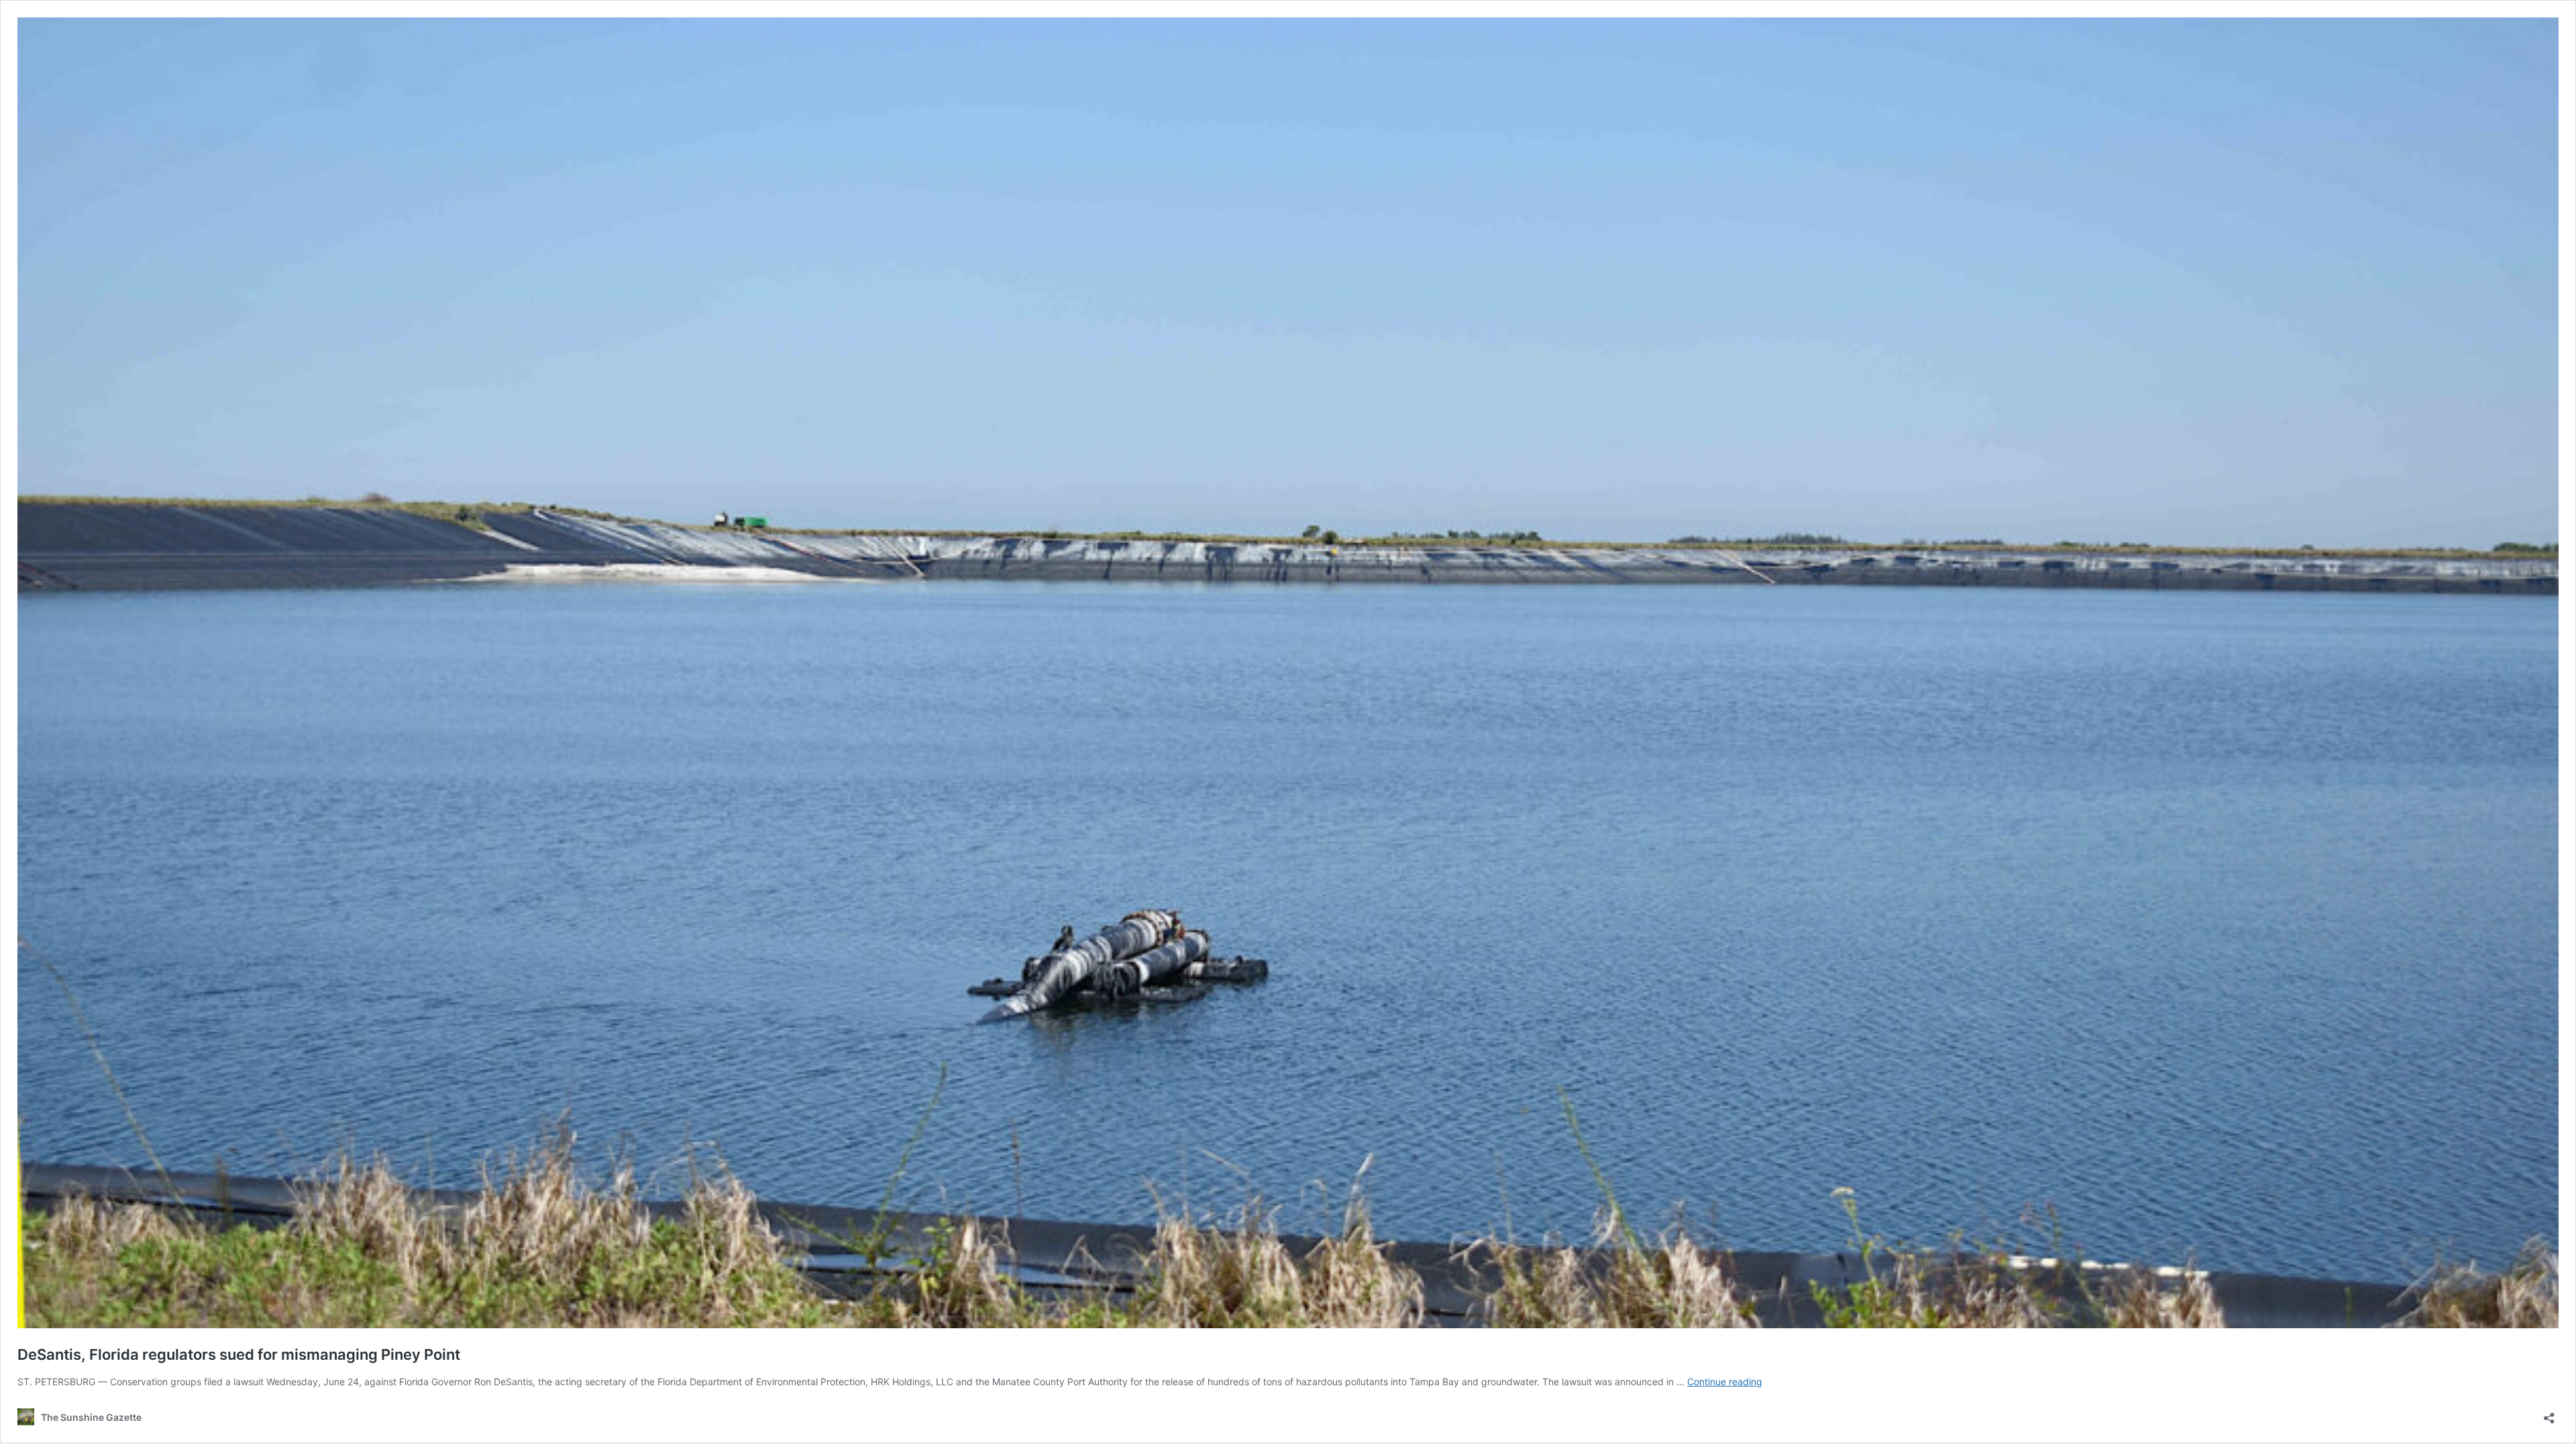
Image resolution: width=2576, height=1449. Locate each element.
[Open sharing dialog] (2549, 1414)
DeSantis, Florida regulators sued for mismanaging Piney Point (239, 1354)
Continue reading (1725, 1382)
